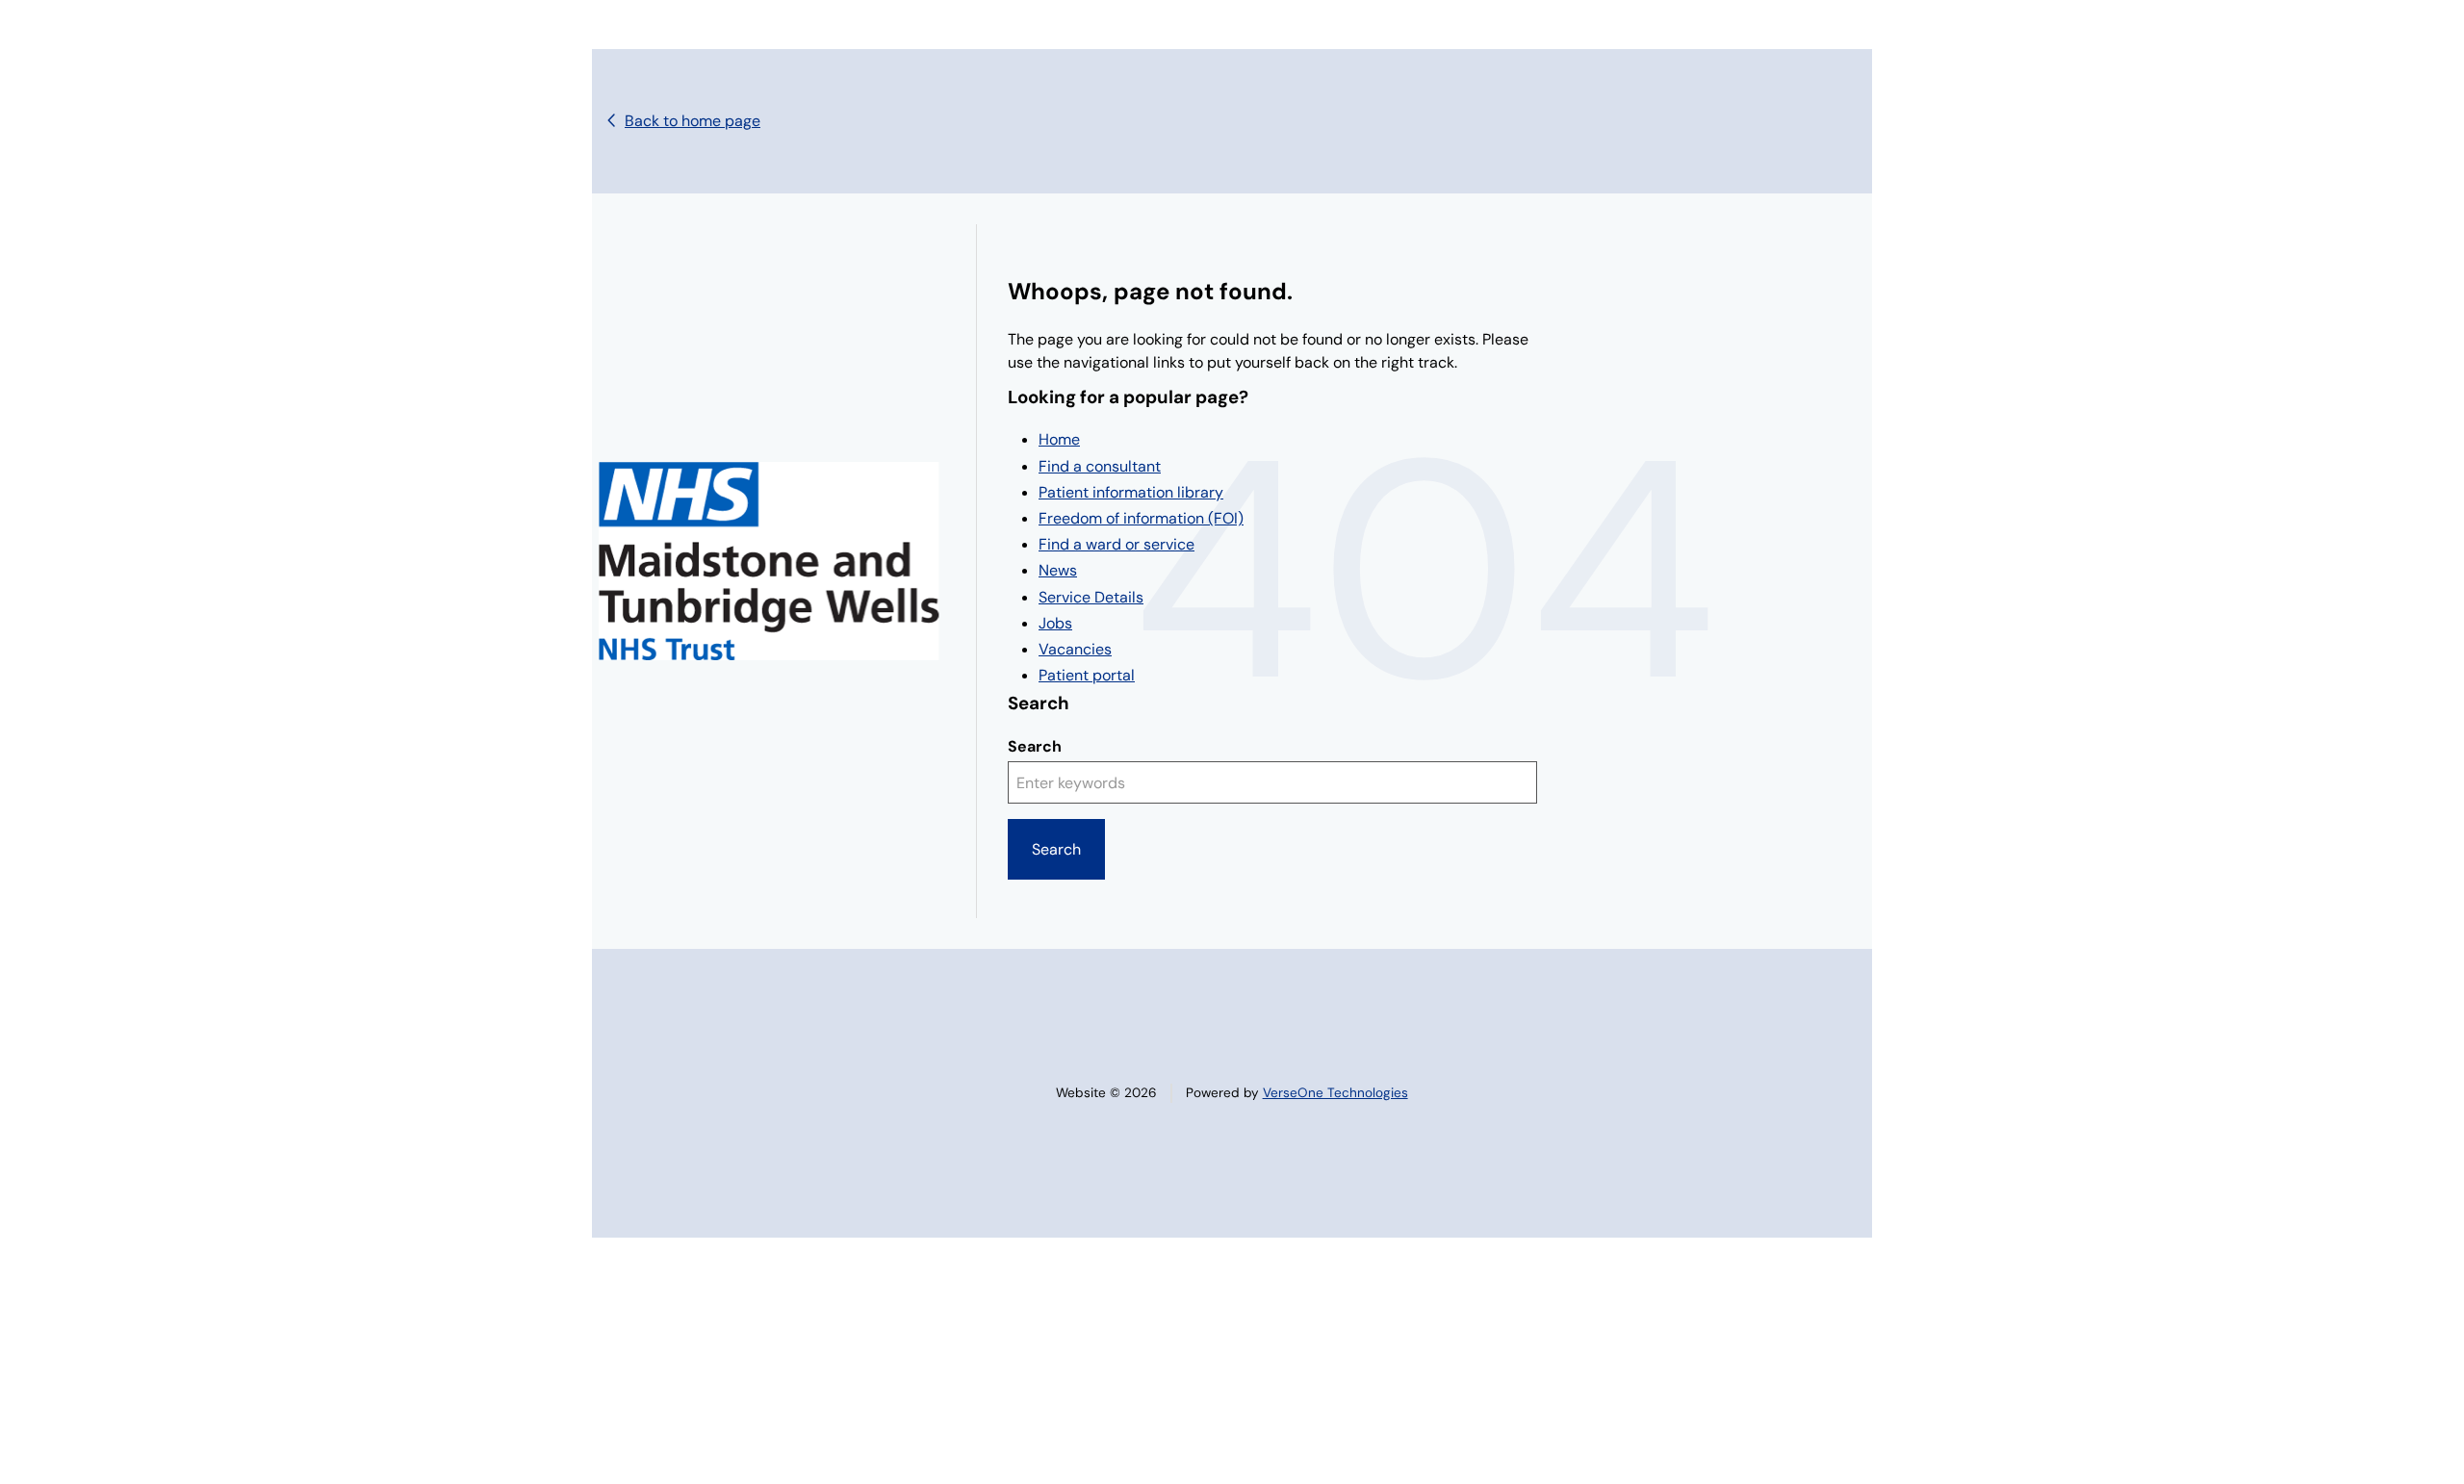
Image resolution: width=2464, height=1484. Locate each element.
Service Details (1091, 597)
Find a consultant (1100, 466)
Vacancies (1075, 649)
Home (1059, 439)
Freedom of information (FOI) (1141, 518)
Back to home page (693, 121)
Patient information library (1131, 492)
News (1058, 570)
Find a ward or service (1116, 544)
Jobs (1055, 623)
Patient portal (1087, 675)
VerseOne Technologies (1335, 1093)
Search (1035, 746)
